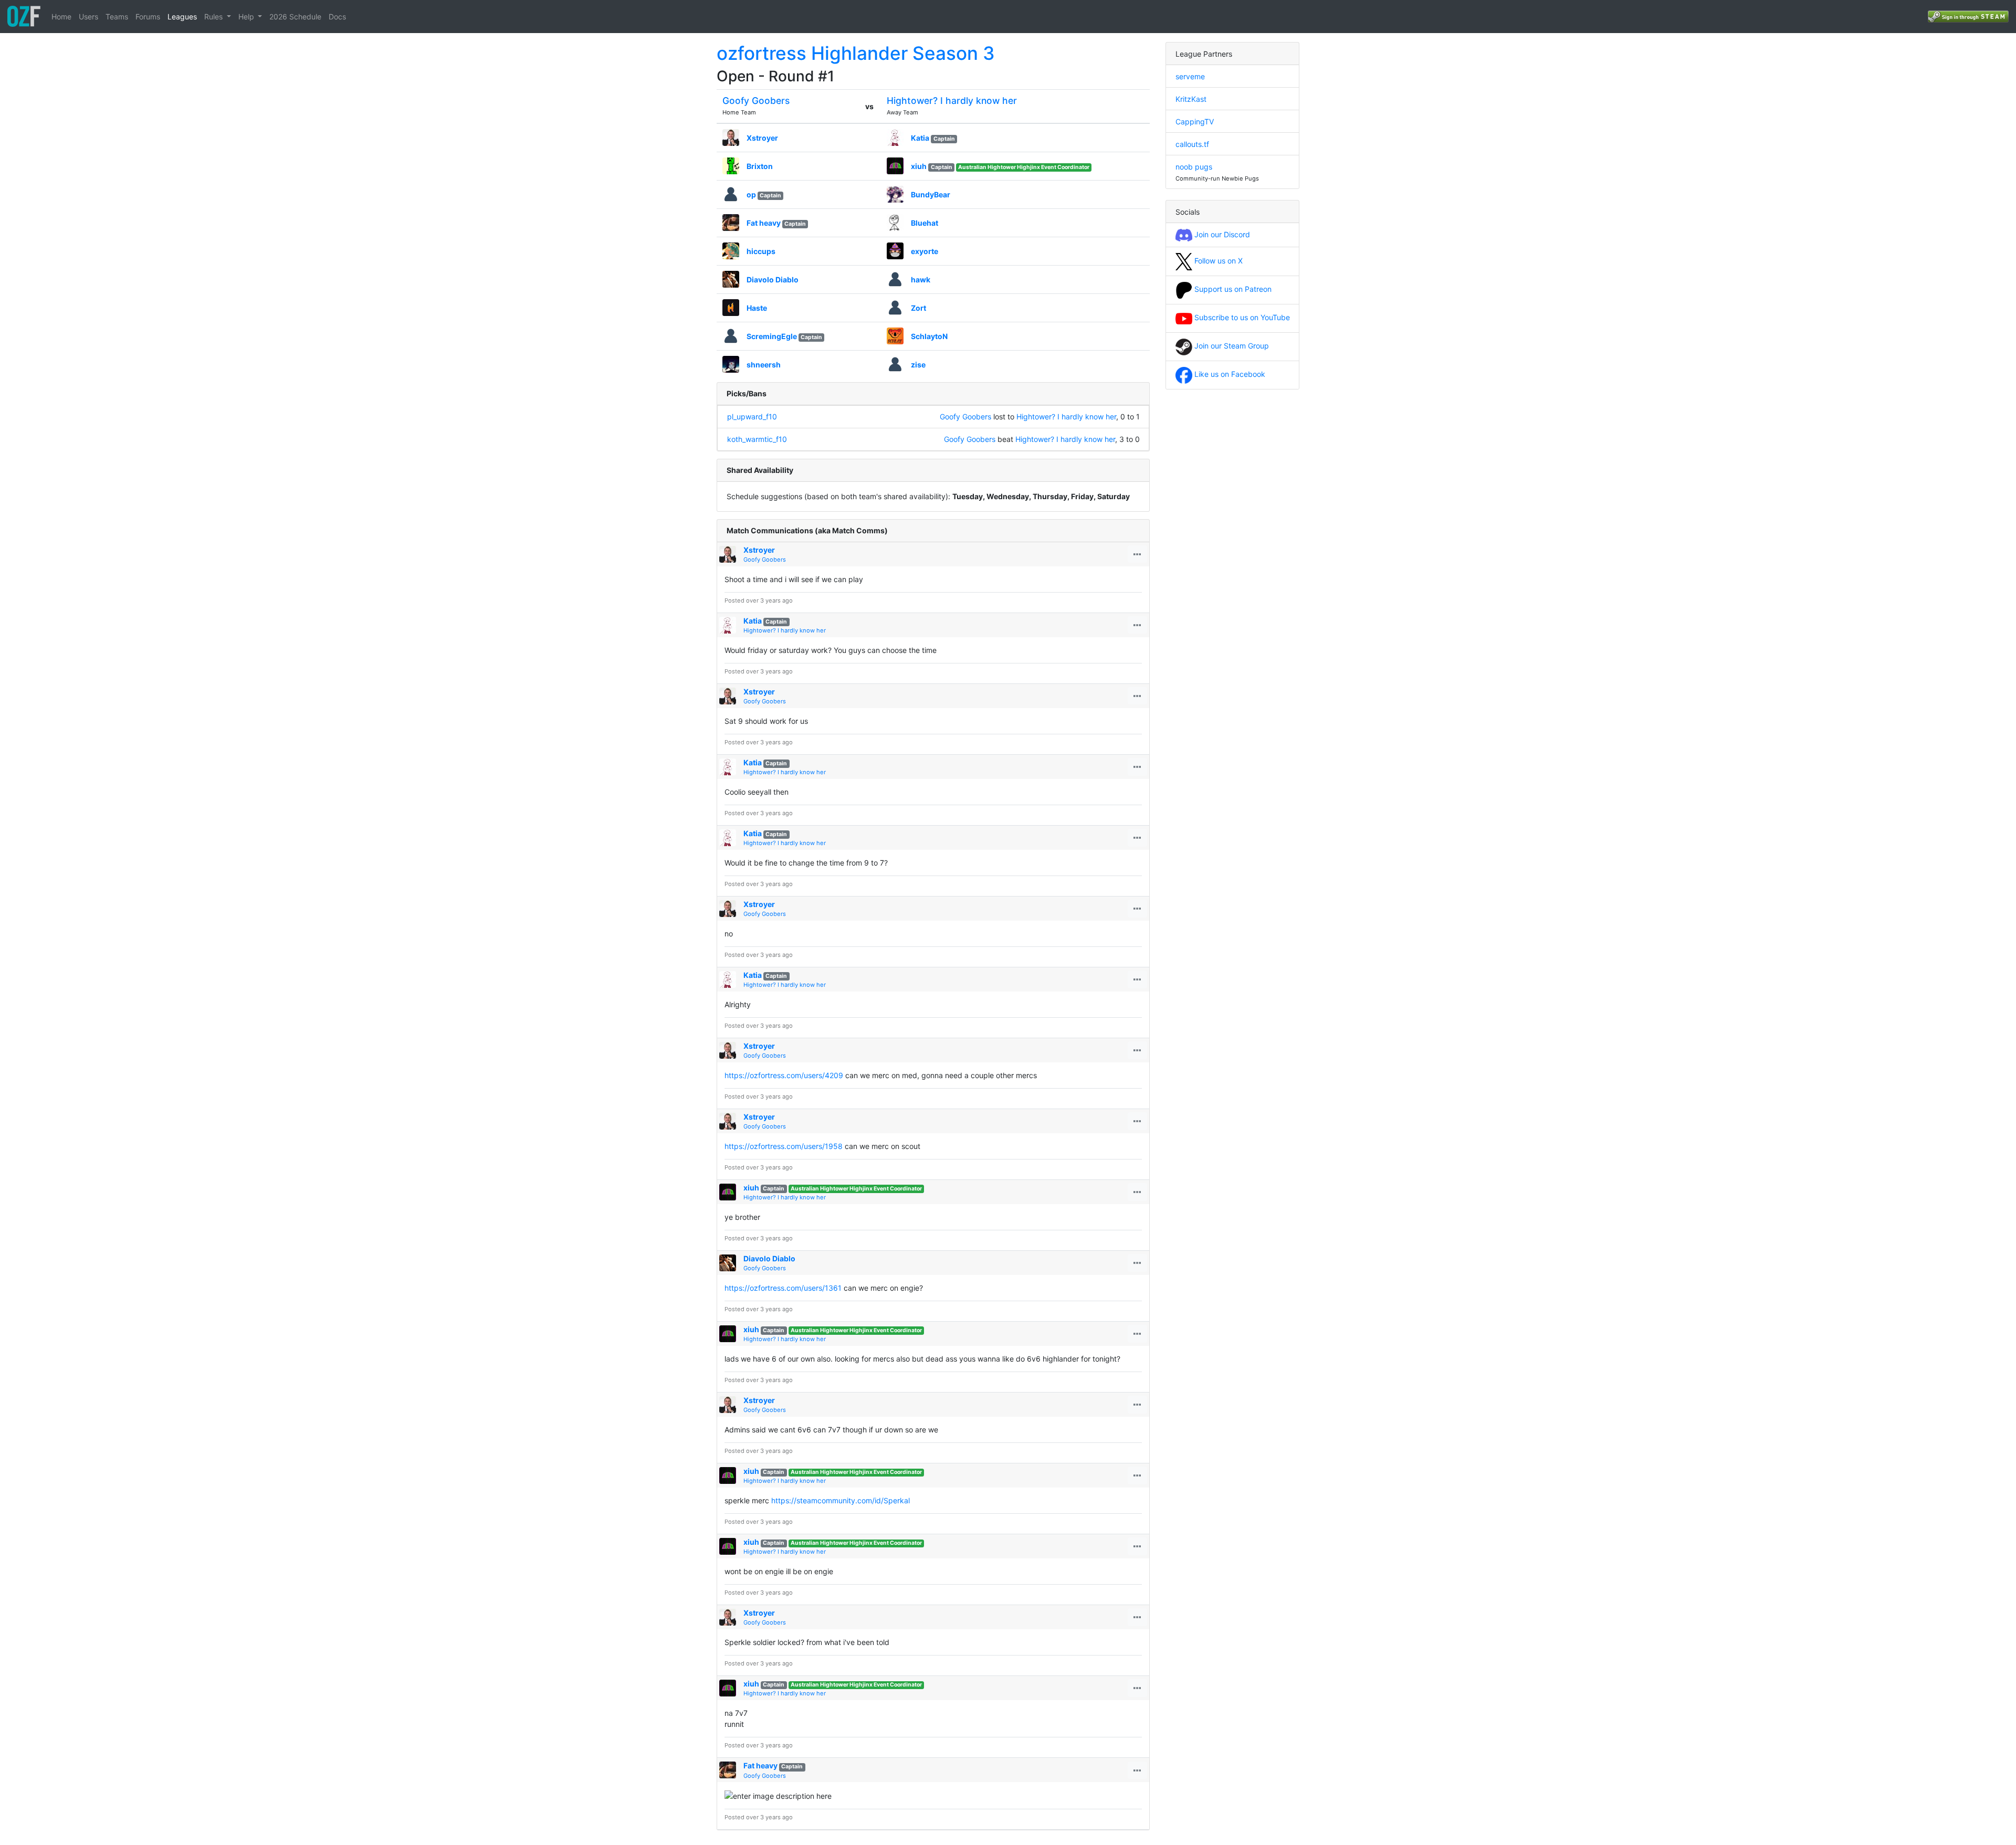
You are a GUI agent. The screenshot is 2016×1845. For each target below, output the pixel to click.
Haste (757, 308)
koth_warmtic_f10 (757, 439)
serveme (1190, 76)
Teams (117, 17)
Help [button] (247, 17)
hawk (921, 280)
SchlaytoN (929, 336)
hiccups (761, 251)
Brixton (760, 166)
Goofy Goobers (756, 101)
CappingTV (1195, 122)
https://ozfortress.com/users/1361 (783, 1288)
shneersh (764, 365)
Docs (337, 17)
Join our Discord (1221, 234)
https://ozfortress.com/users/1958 (784, 1146)
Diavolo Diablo (773, 280)
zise (918, 365)
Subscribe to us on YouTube (1241, 317)
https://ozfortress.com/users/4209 (784, 1075)
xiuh (919, 166)
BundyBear (931, 194)
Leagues (182, 17)
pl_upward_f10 (752, 417)
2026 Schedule (295, 17)
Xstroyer (762, 138)
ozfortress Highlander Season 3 (856, 53)
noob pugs (1194, 167)
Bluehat (925, 223)
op (751, 194)
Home (61, 17)
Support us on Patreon (1232, 289)
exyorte (925, 251)
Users (88, 17)
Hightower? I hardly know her (952, 101)
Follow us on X (1217, 261)
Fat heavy (764, 223)
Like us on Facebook (1229, 374)
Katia (920, 138)
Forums (148, 17)
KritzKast (1191, 99)
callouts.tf (1192, 144)
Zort (918, 308)
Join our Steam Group (1231, 346)
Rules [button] (214, 17)
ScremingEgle (772, 336)
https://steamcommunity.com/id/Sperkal (841, 1500)
